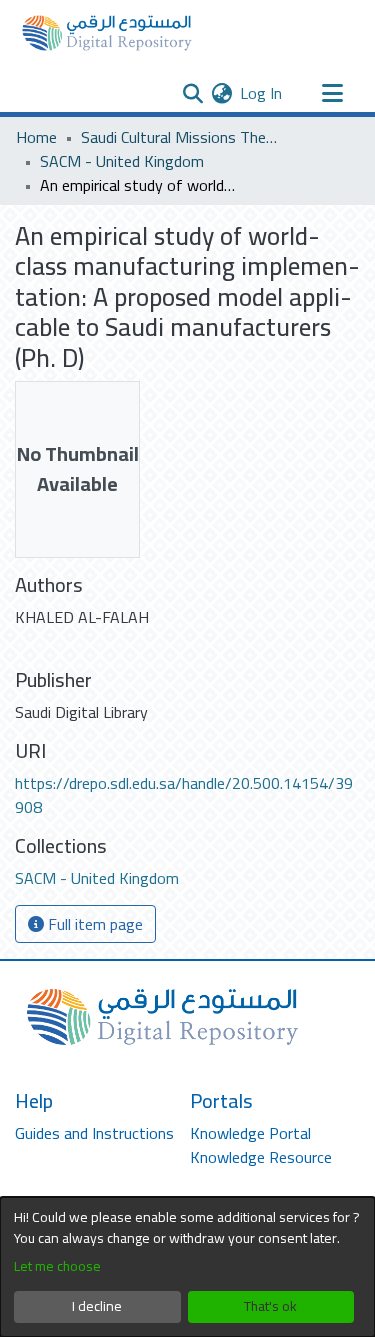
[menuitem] (221, 93)
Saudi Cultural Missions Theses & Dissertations (181, 137)
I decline (97, 1306)
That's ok (270, 1306)
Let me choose (57, 1266)
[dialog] (187, 1267)
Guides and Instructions (94, 1133)
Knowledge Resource (261, 1157)
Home (36, 137)
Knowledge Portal (250, 1133)
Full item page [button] (93, 924)
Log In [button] (262, 93)
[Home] (107, 33)
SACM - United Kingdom (122, 161)
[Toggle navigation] (332, 93)
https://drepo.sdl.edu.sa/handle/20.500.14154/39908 (184, 795)
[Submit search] (192, 93)
